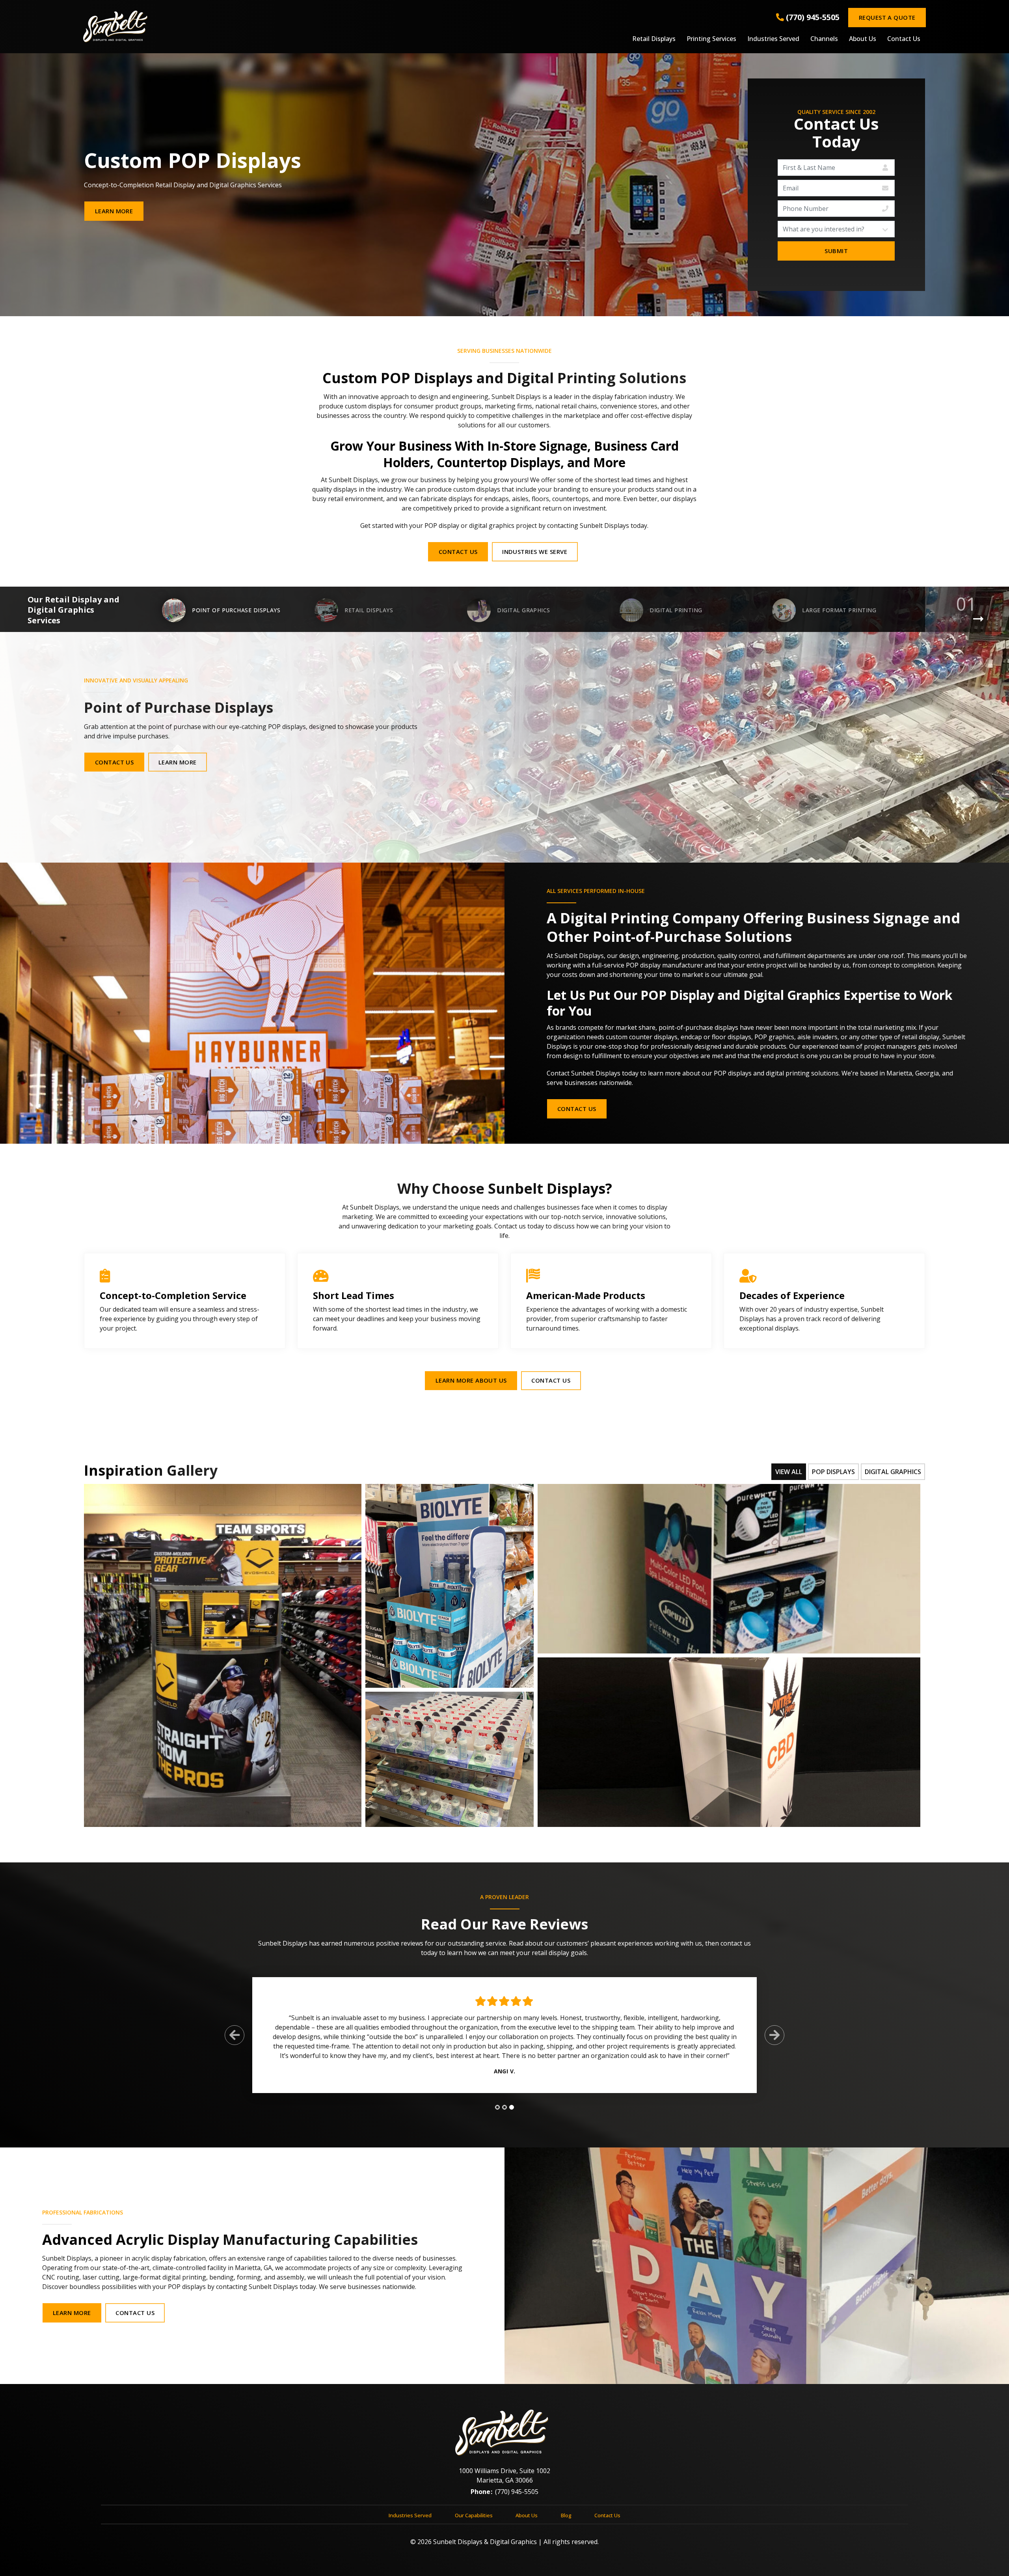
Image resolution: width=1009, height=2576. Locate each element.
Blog (566, 2515)
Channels (824, 39)
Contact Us (904, 39)
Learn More (114, 211)
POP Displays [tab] (833, 1472)
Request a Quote (887, 17)
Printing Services (711, 39)
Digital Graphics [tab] (893, 1472)
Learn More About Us (471, 1380)
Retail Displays (654, 39)
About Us (863, 39)
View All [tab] (789, 1472)
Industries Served (773, 39)
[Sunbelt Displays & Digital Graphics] (224, 26)
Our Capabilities (474, 2515)
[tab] (497, 2107)
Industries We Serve (535, 552)
